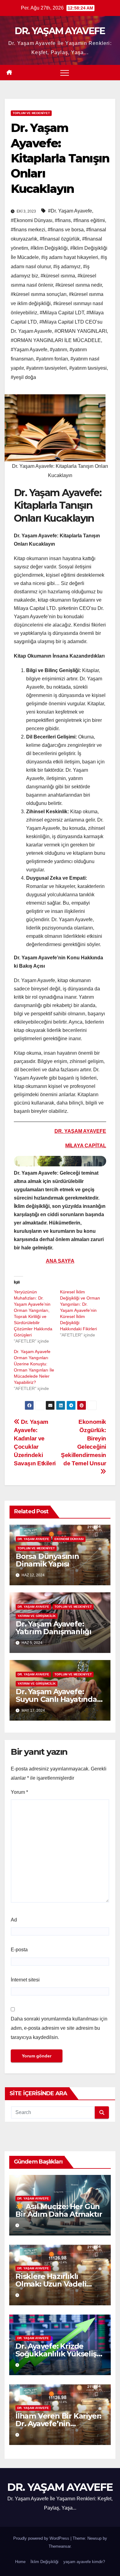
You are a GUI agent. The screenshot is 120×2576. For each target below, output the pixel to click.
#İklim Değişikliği (49, 248)
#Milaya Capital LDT (62, 313)
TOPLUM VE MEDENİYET (31, 113)
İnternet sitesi (25, 1980)
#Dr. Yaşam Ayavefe (70, 211)
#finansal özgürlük (60, 239)
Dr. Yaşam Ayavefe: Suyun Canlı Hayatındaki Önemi (60, 1699)
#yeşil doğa (23, 377)
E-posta (19, 1950)
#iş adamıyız (67, 267)
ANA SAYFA (60, 1261)
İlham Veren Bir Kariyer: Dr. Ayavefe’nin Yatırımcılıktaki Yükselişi (59, 2424)
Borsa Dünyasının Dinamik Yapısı (47, 1560)
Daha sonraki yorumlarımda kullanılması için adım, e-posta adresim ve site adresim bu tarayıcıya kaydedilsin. (59, 2028)
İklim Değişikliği (44, 2562)
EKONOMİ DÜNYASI (69, 1539)
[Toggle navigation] (65, 73)
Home (20, 2562)
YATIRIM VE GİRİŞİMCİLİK (37, 1616)
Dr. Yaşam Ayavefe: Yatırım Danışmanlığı (54, 1628)
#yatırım (58, 350)
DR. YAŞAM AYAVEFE (60, 31)
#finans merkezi (28, 230)
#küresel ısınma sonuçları (39, 294)
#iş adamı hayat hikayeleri (70, 257)
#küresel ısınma (58, 276)
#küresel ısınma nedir (79, 285)
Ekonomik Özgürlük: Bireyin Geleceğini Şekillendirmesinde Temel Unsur (84, 1443)
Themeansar (60, 2546)
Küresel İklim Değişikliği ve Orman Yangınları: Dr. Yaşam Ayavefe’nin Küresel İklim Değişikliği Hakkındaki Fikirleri (80, 1310)
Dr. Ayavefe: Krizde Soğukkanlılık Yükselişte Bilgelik (60, 2354)
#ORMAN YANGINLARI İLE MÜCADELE (56, 340)
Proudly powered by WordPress (42, 2538)
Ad (14, 1920)
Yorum (19, 1792)
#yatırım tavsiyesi (88, 368)
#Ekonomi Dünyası (32, 220)
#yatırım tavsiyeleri (46, 368)
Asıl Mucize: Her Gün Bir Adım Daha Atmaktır (59, 2210)
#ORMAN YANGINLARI (81, 331)
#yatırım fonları (52, 359)
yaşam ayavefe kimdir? (84, 2562)
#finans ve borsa (66, 230)
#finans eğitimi (89, 220)
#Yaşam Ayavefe (29, 350)
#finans (63, 220)
